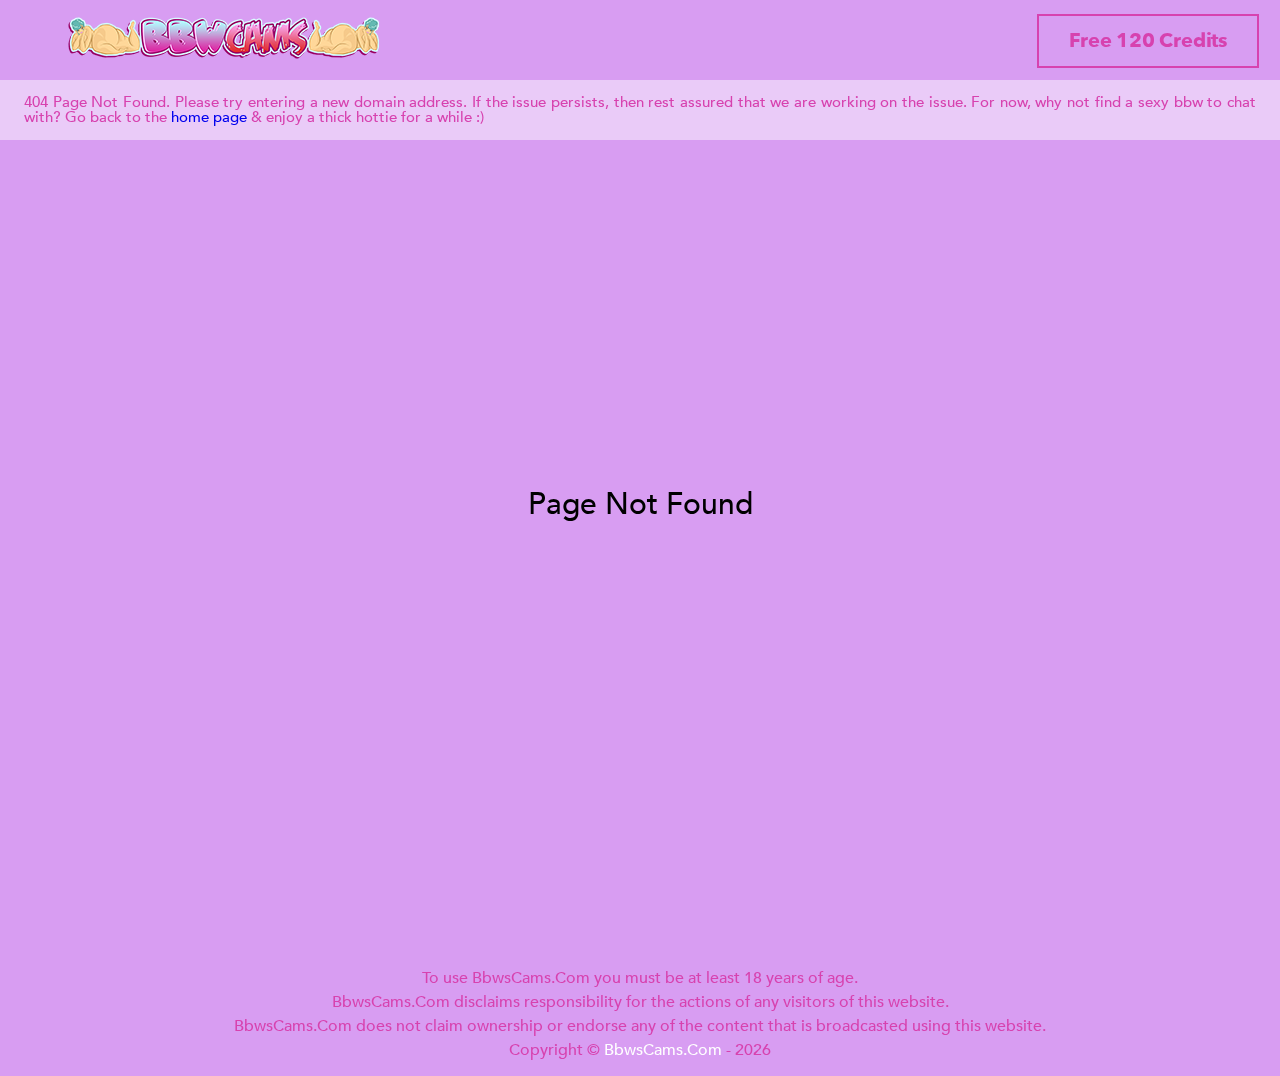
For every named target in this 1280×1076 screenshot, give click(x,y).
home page (209, 117)
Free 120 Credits (1148, 40)
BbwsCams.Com (663, 1050)
